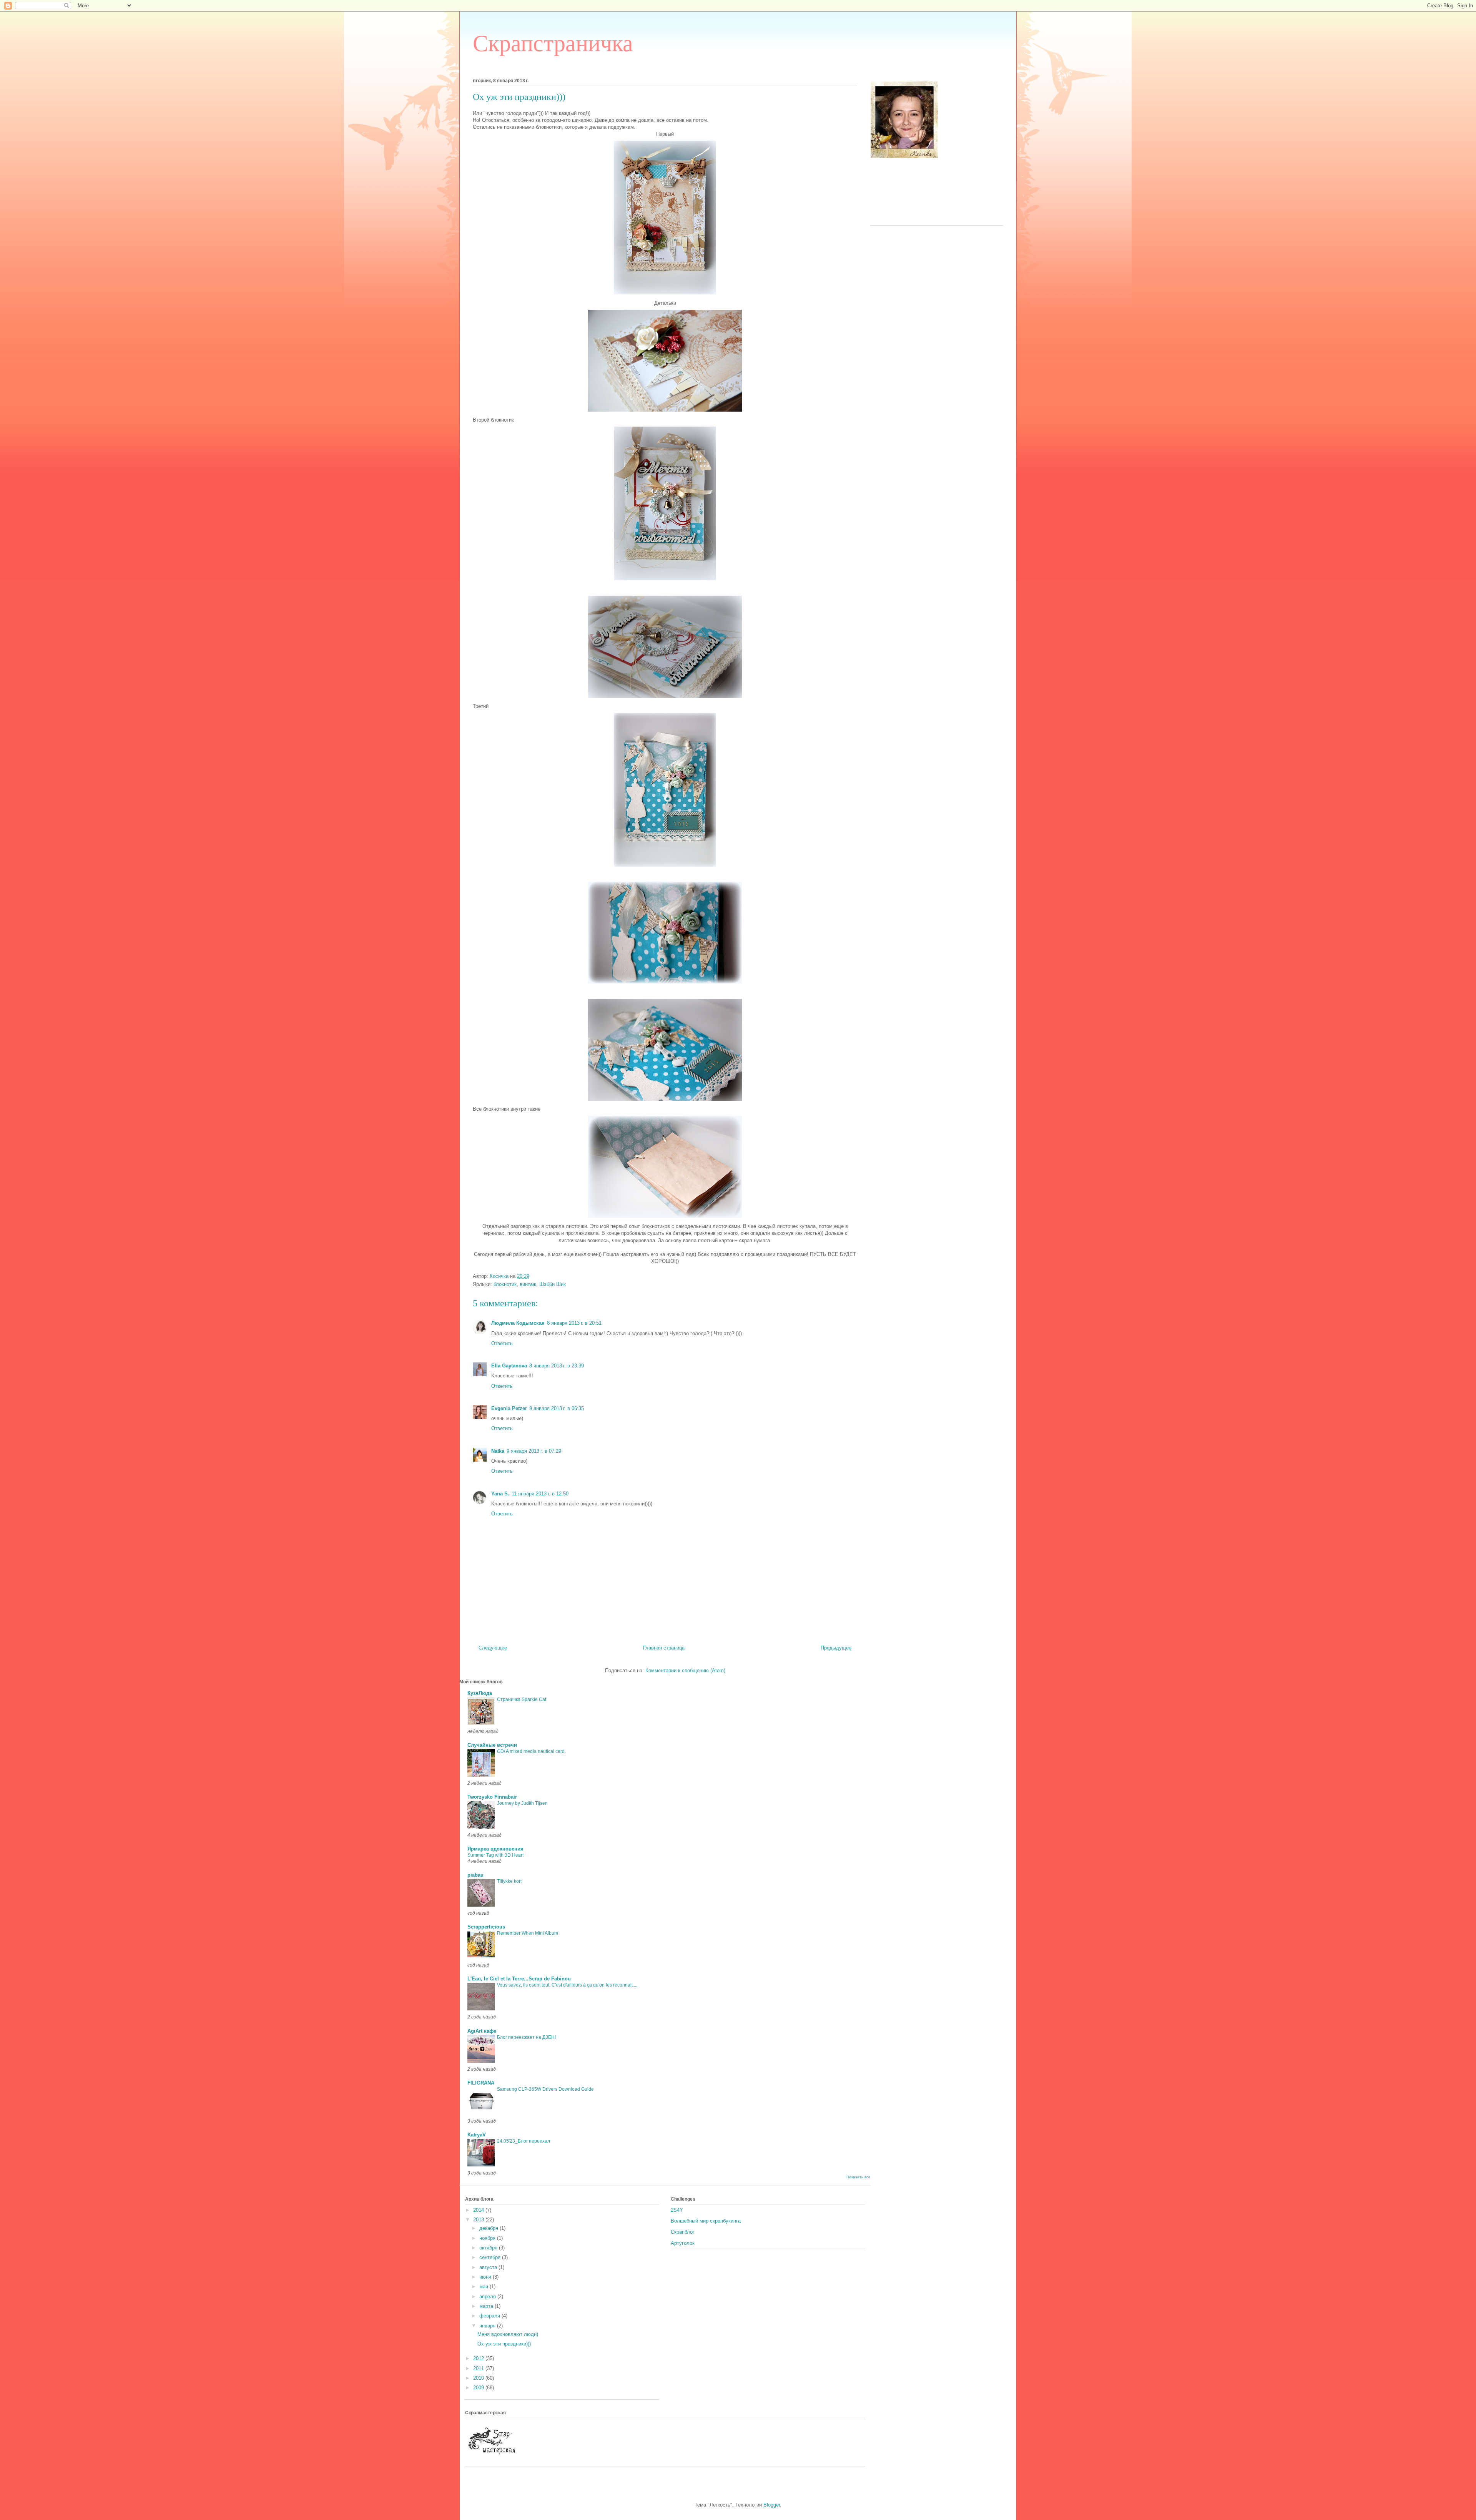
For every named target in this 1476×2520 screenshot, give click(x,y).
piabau (475, 1875)
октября (489, 2248)
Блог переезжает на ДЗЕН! (526, 2037)
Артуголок (683, 2243)
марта (487, 2306)
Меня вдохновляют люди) (508, 2334)
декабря (490, 2228)
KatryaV (477, 2135)
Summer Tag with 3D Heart (495, 1855)
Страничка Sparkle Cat (522, 1699)
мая (485, 2287)
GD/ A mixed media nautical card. (531, 1751)
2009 (479, 2388)
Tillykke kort (509, 1881)
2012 (479, 2358)
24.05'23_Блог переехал (524, 2141)
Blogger (772, 2505)
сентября (491, 2257)
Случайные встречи (492, 1745)
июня (486, 2277)
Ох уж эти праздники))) (504, 2344)
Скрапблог (683, 2232)
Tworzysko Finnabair (492, 1797)
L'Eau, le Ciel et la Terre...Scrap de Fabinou (519, 1979)
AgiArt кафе (482, 2031)
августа (489, 2267)
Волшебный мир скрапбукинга (706, 2221)
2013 (479, 2220)
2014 (479, 2210)
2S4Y (677, 2210)
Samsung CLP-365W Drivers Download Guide (545, 2089)
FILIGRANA (481, 2083)
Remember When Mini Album (528, 1933)
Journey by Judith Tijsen (522, 1803)
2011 (479, 2368)
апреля (488, 2297)
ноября (488, 2238)
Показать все (859, 2177)
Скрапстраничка (553, 43)
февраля (490, 2316)
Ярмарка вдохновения (495, 1849)
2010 (479, 2378)
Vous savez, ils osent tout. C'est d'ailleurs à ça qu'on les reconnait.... (567, 1985)
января (488, 2326)
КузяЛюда (480, 1693)
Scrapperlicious (486, 1927)
